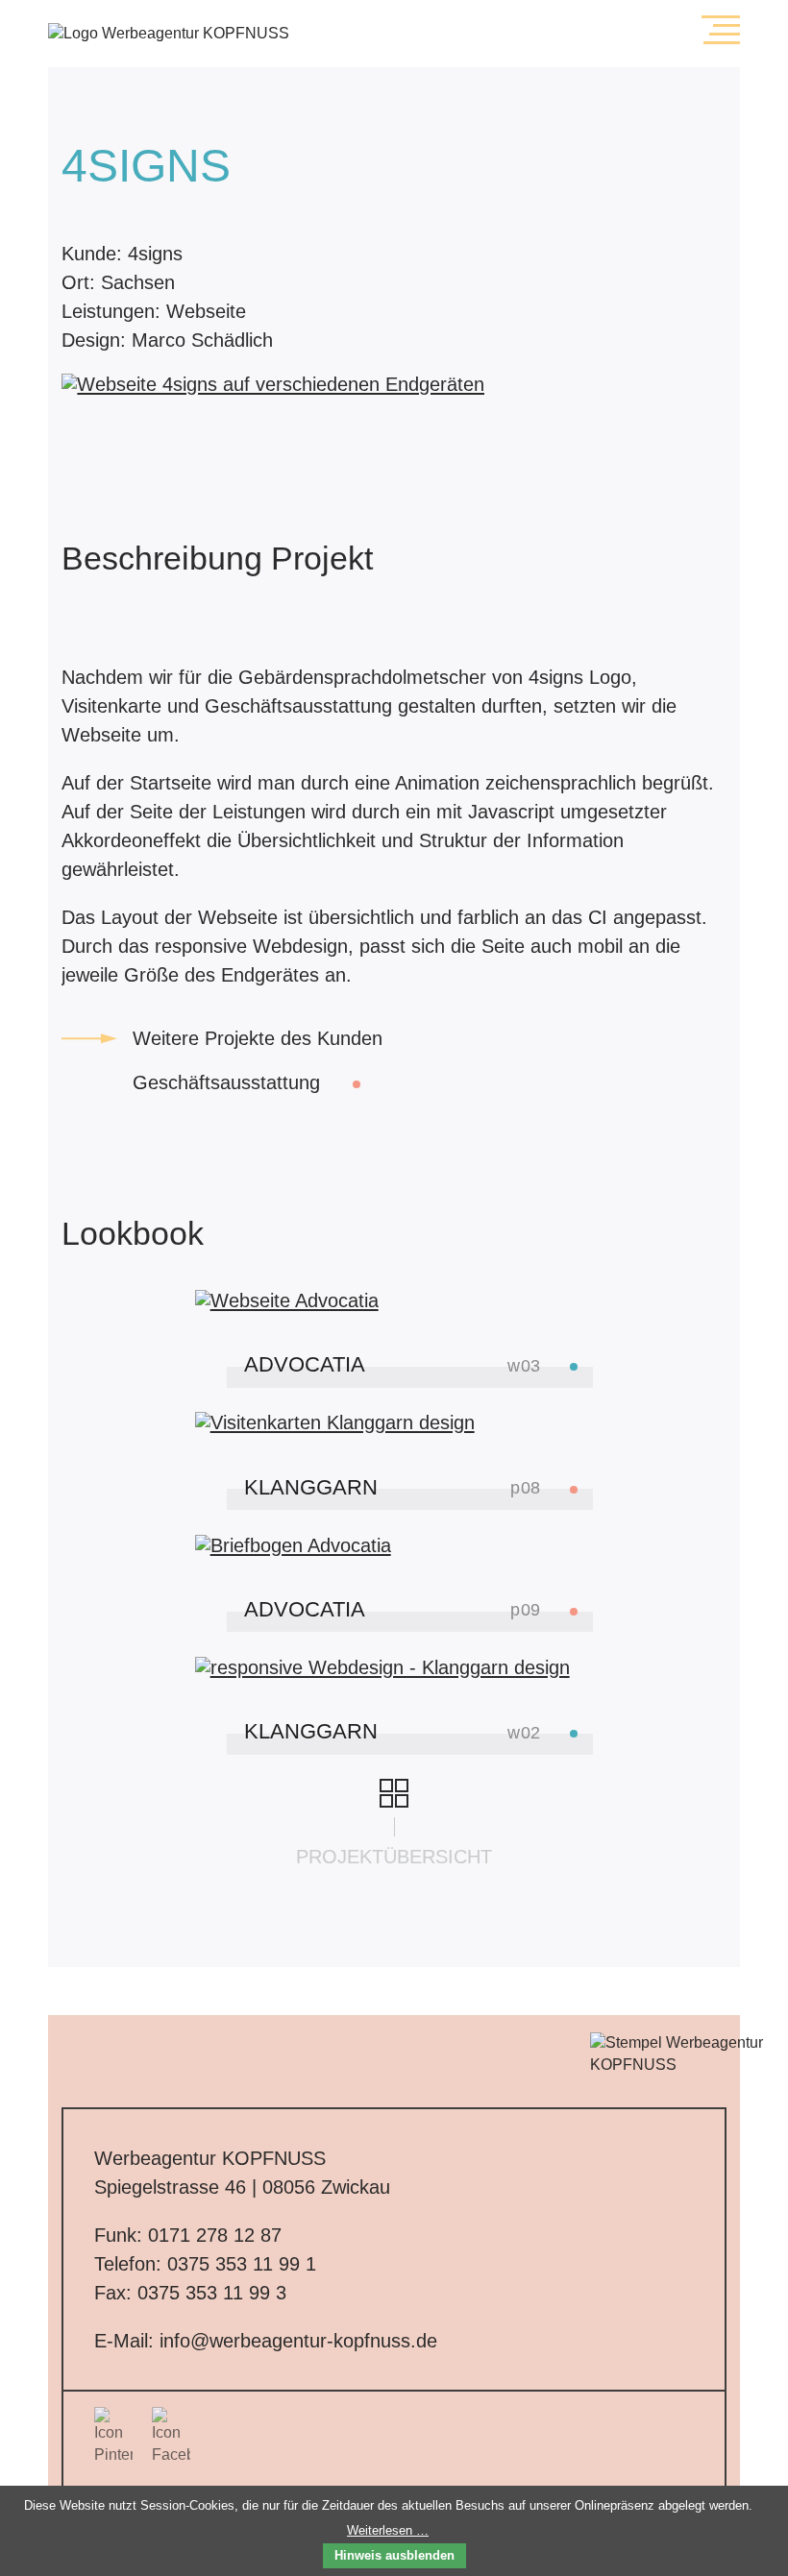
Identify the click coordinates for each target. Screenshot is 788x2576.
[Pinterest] (113, 2436)
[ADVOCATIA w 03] (394, 1300)
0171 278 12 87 (215, 2235)
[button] (721, 30)
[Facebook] (171, 2436)
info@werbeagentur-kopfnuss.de (298, 2341)
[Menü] (721, 30)
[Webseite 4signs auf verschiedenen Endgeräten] (273, 384)
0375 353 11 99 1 (242, 2264)
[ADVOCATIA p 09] (394, 1545)
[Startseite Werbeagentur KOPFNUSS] (325, 34)
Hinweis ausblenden (394, 2555)
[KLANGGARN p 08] (394, 1422)
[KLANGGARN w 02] (394, 1667)
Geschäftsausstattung (229, 1082)
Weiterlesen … (388, 2530)
